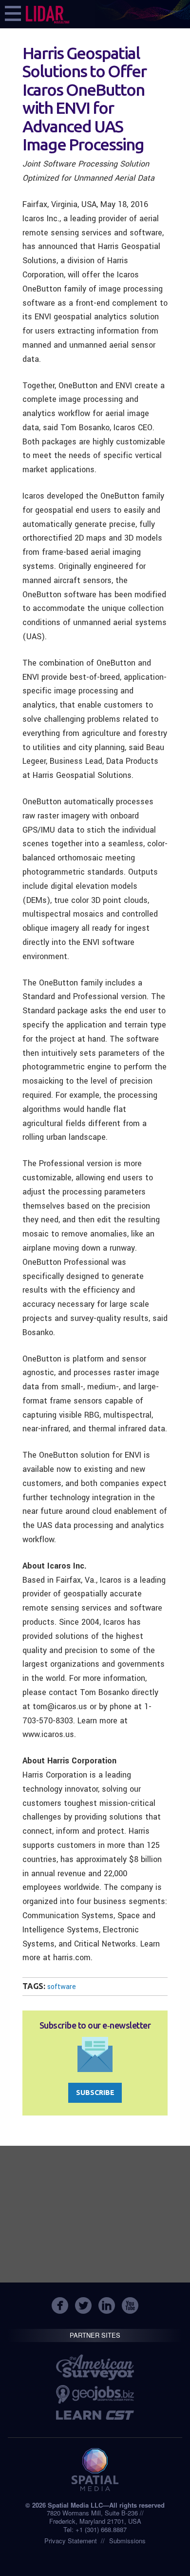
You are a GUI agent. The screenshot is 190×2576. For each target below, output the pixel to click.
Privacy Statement (71, 2541)
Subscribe (95, 2093)
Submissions (127, 2541)
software (62, 1987)
